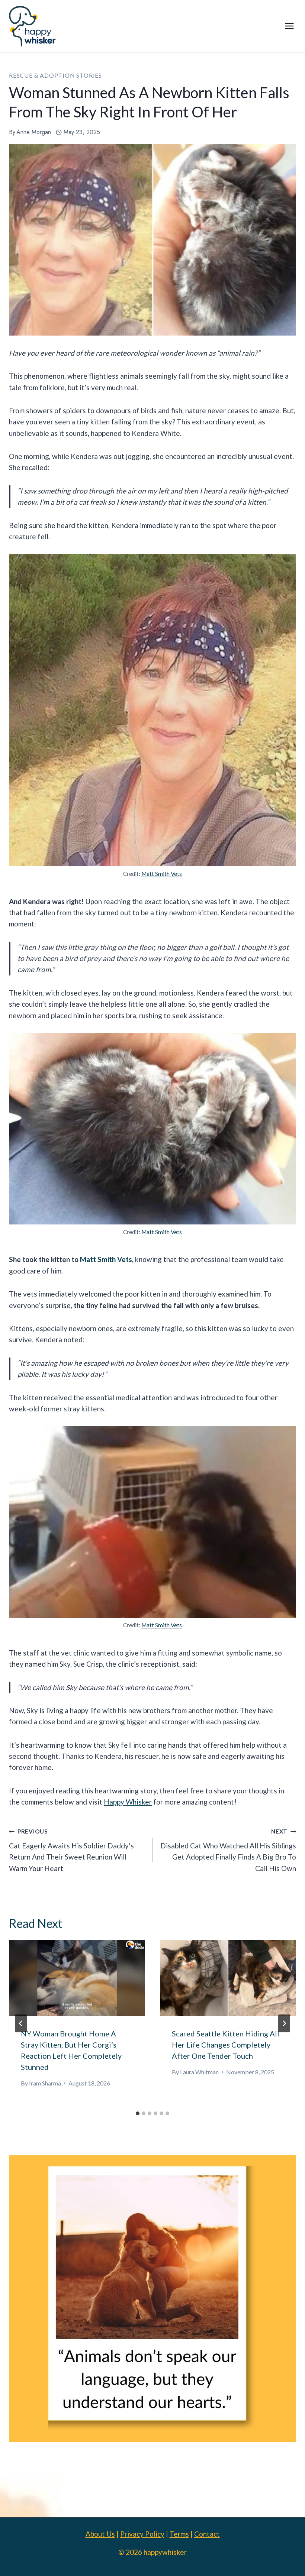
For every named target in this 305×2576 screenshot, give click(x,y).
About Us (100, 2534)
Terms (179, 2534)
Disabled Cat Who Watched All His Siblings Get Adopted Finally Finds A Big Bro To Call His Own (228, 1850)
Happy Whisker (128, 1802)
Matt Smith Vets (162, 874)
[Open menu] (289, 26)
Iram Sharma (45, 2083)
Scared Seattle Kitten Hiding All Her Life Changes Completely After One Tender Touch (226, 2045)
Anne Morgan (34, 132)
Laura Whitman (199, 2072)
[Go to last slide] (21, 2023)
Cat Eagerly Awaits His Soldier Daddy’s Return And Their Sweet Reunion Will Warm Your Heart (71, 1850)
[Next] (284, 2023)
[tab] (138, 2113)
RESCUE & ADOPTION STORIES (55, 75)
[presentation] (77, 1978)
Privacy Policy (142, 2534)
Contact (207, 2534)
